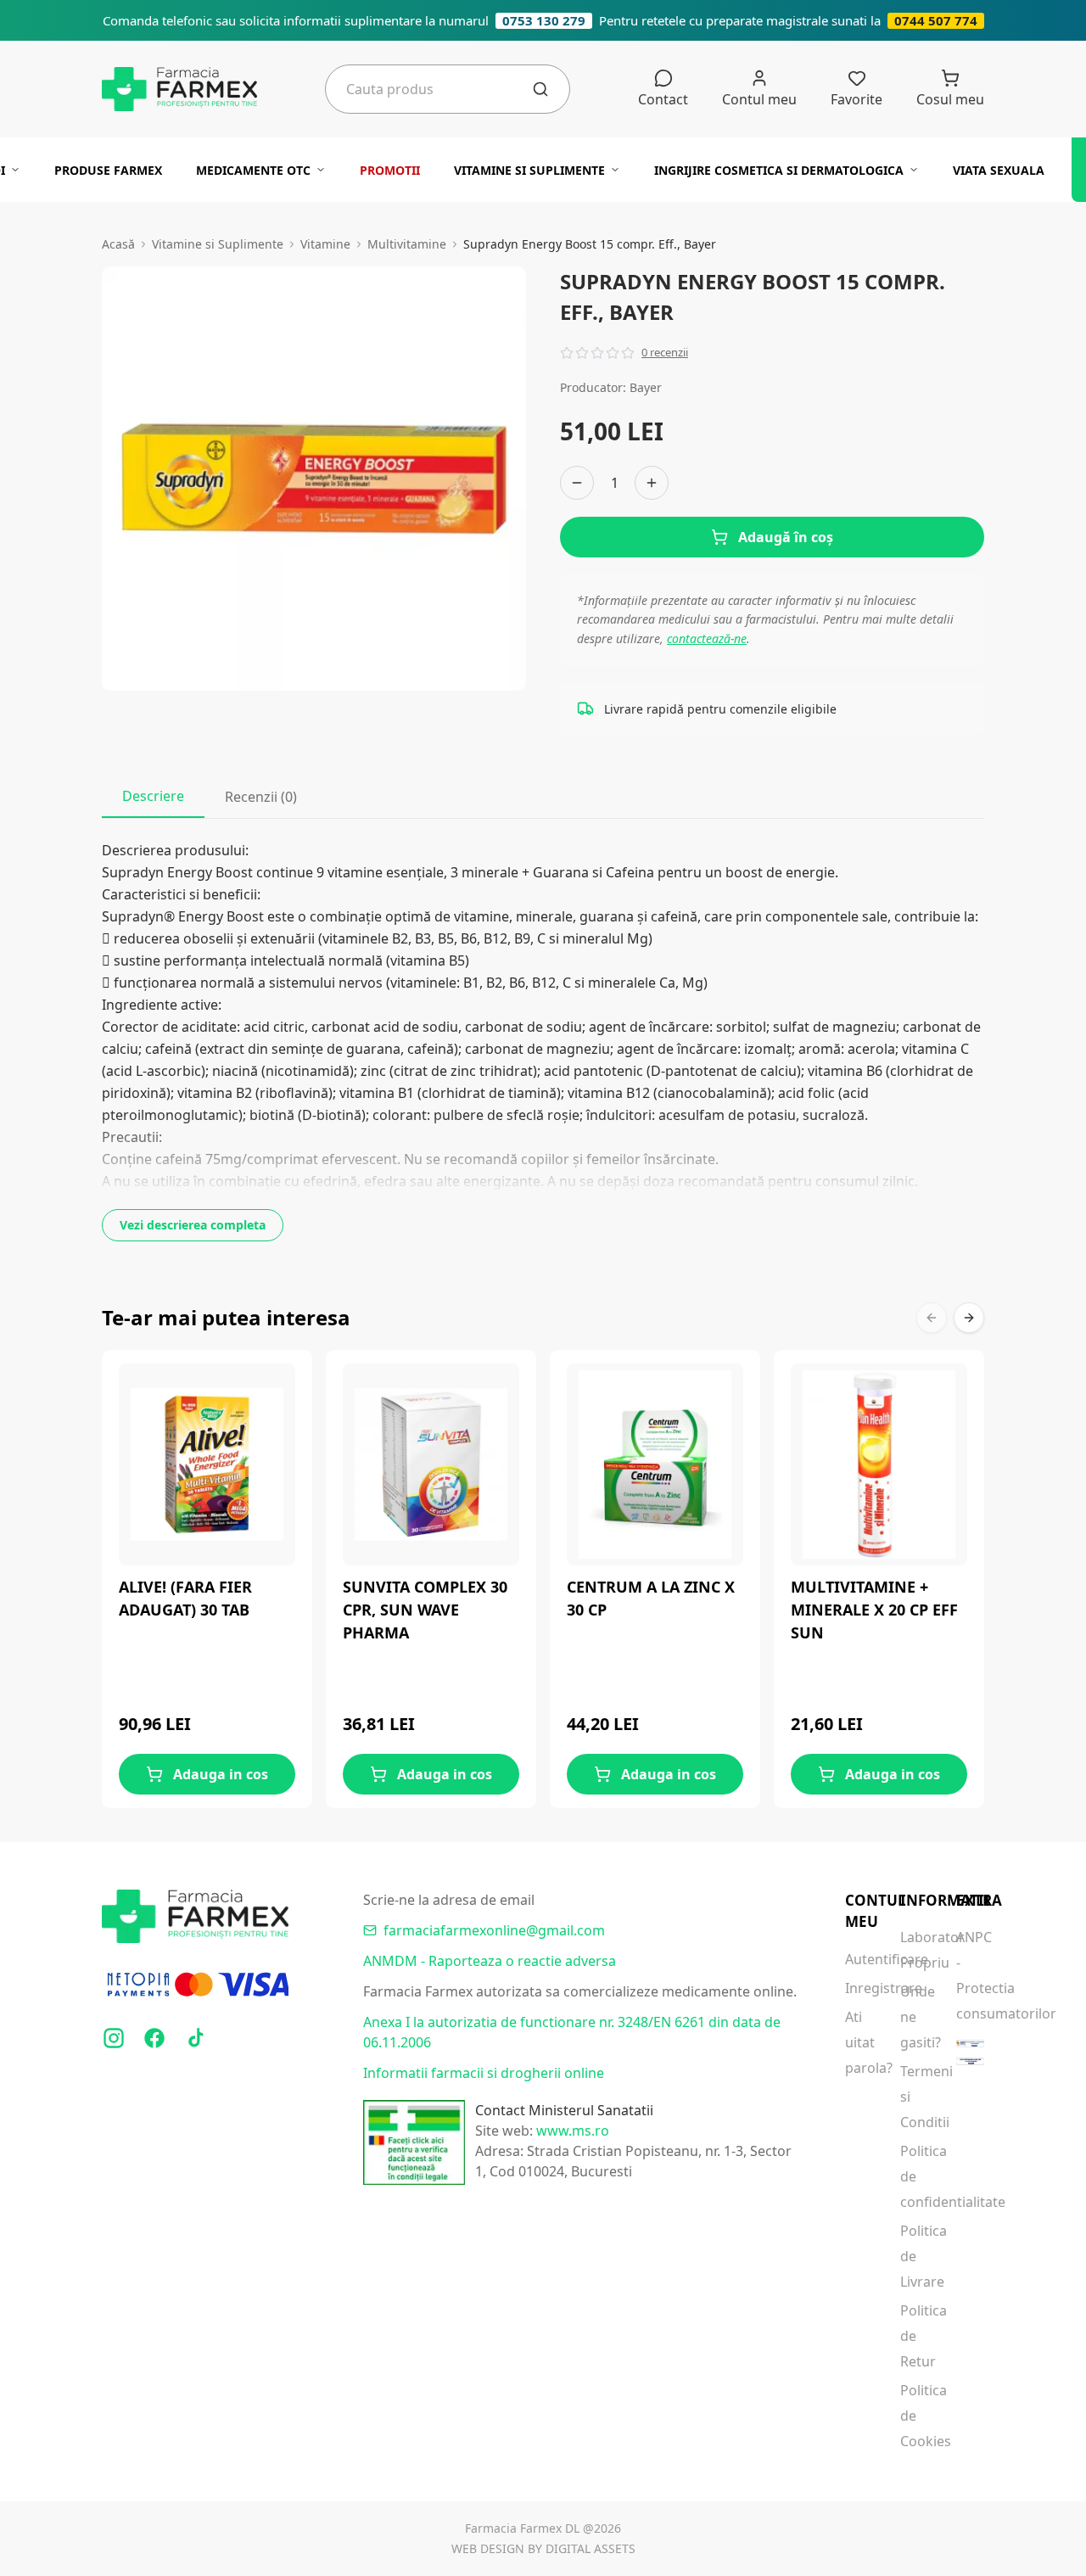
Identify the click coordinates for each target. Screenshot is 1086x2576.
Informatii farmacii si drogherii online (484, 2073)
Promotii (390, 170)
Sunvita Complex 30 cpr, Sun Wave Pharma (425, 1610)
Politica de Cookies (914, 2416)
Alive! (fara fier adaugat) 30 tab (185, 1598)
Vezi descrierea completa (193, 1225)
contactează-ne (707, 638)
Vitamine (325, 244)
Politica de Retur (914, 2336)
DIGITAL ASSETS (591, 2548)
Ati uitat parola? (859, 2042)
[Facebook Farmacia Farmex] (154, 2038)
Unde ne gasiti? (914, 2017)
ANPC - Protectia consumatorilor (970, 1975)
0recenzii (665, 352)
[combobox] (439, 89)
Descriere (153, 796)
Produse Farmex (108, 170)
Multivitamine (407, 244)
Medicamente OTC (253, 170)
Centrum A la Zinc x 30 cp (651, 1598)
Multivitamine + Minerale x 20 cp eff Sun (874, 1610)
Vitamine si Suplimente (529, 170)
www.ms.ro (573, 2131)
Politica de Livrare (914, 2256)
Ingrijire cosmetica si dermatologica (779, 170)
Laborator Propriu (914, 1950)
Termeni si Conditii (914, 2097)
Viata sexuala (999, 170)
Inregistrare (859, 1988)
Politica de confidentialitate (914, 2176)
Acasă (118, 244)
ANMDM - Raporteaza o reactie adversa (490, 1961)
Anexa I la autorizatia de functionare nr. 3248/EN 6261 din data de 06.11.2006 (572, 2032)
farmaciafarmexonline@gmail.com (494, 1930)
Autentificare (859, 1959)
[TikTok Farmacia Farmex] (195, 2038)
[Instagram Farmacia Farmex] (114, 2038)
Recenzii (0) (261, 797)
